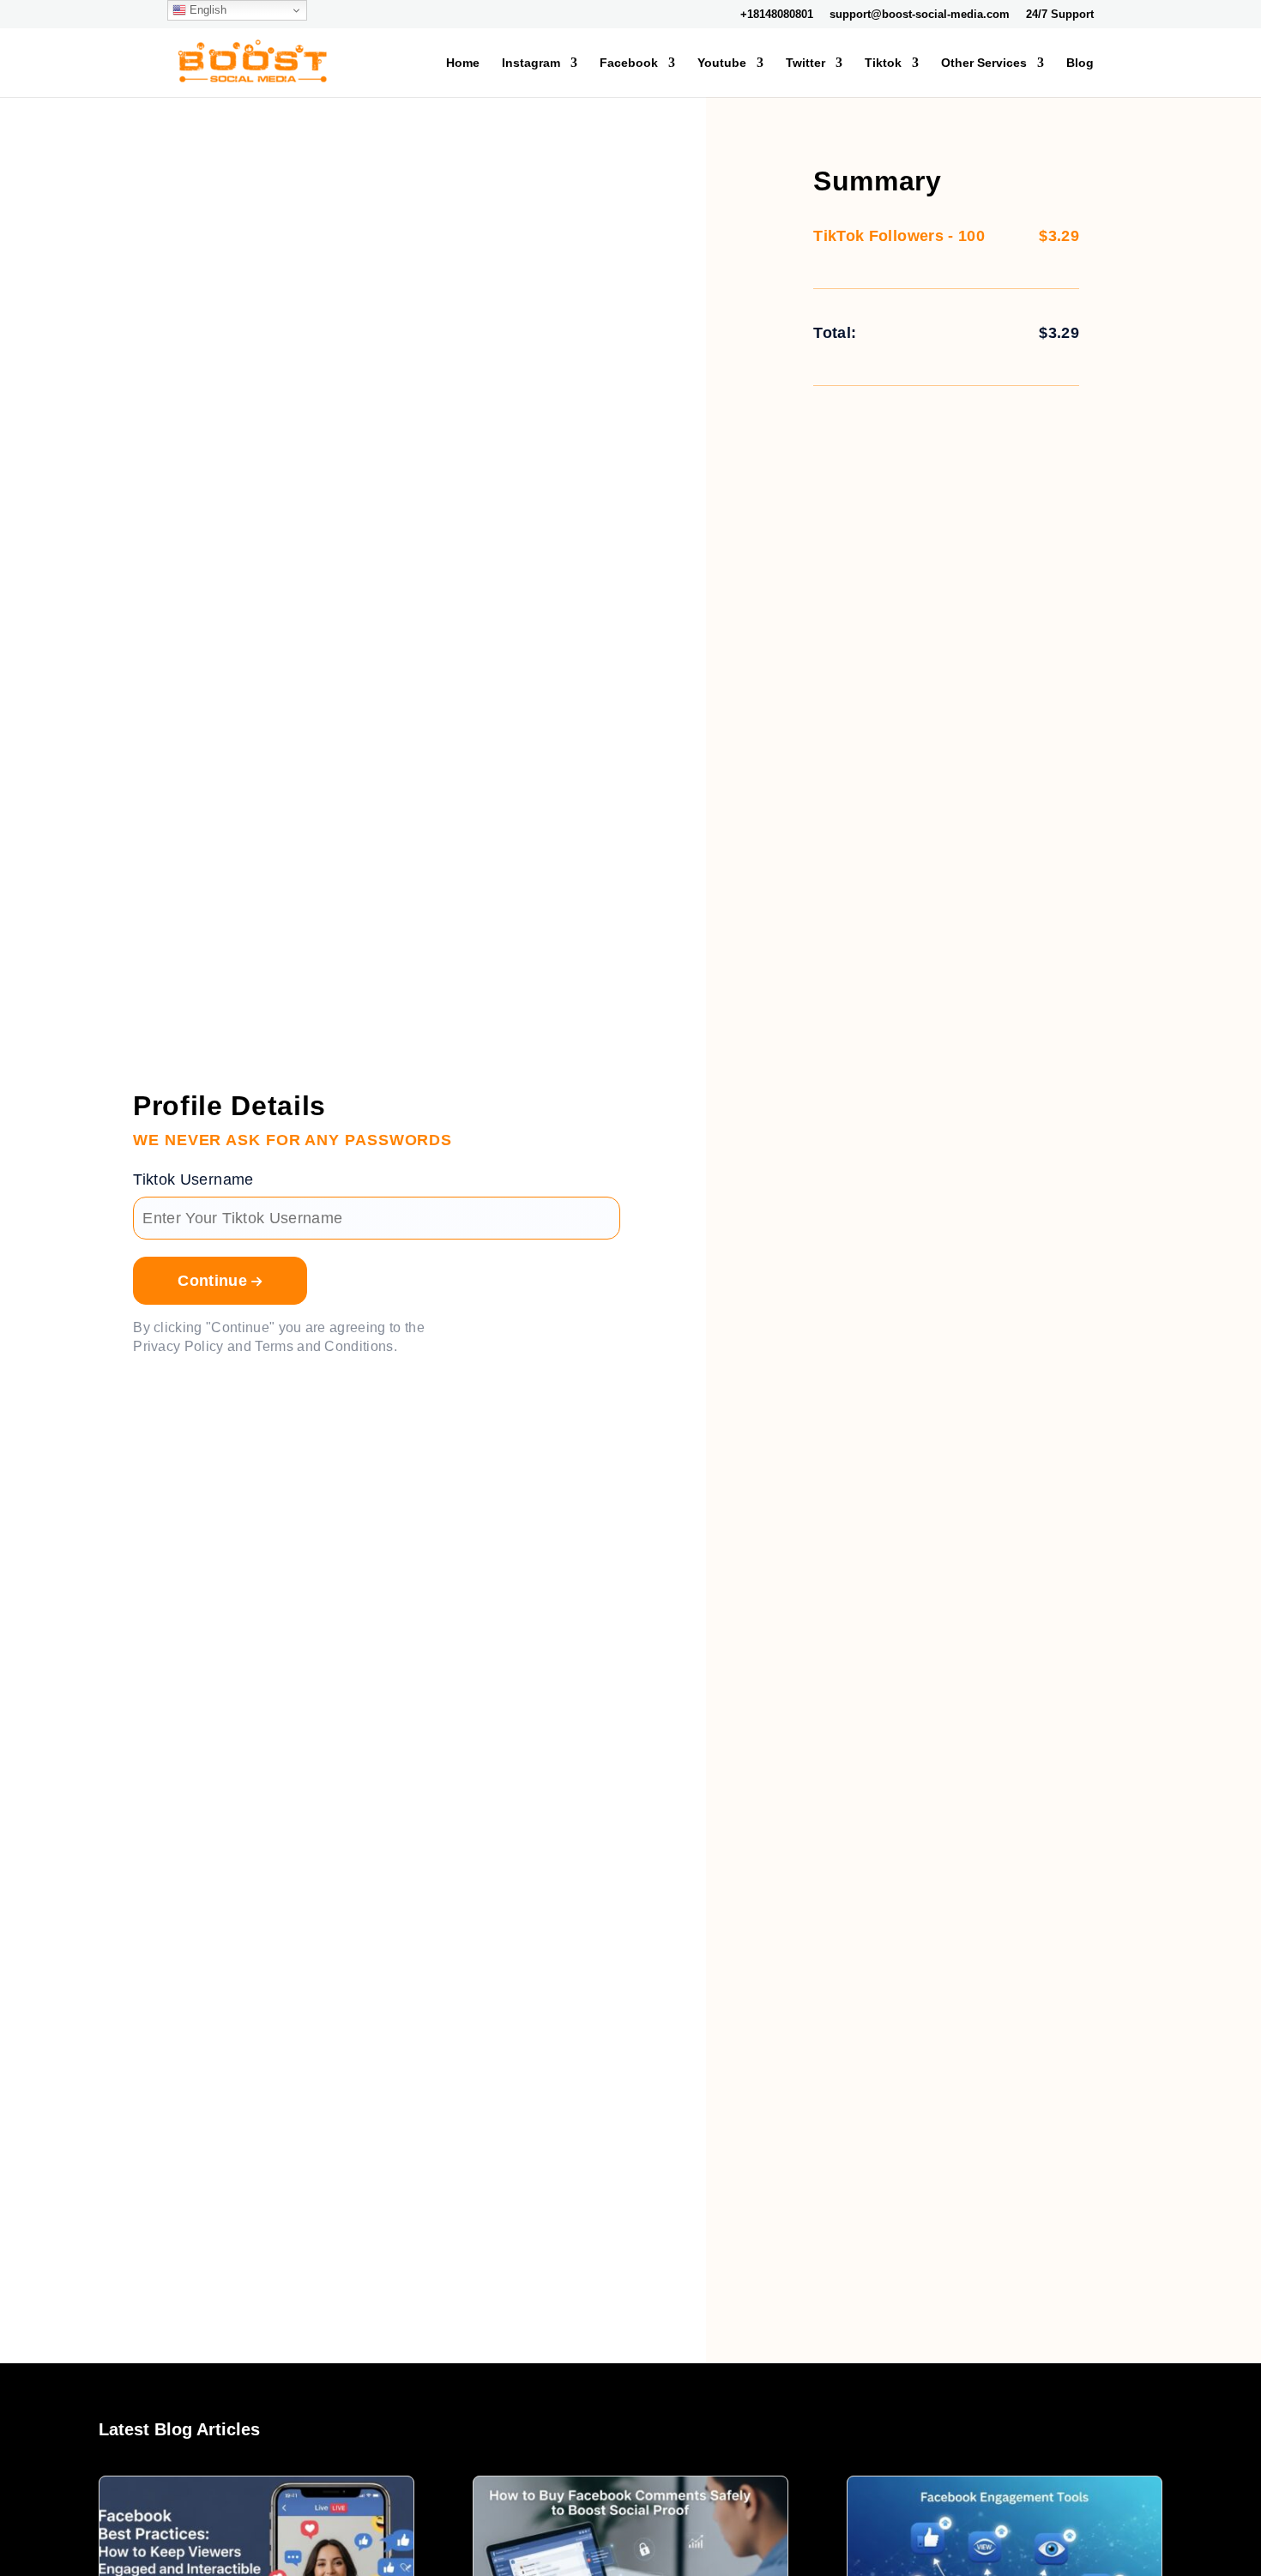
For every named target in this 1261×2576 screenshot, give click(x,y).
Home (463, 63)
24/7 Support (1060, 15)
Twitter (805, 63)
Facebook (629, 63)
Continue (214, 1281)
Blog (1080, 63)
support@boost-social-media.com (920, 15)
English (206, 10)
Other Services (984, 63)
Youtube (722, 63)
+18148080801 (777, 15)
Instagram (531, 63)
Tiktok (883, 63)
